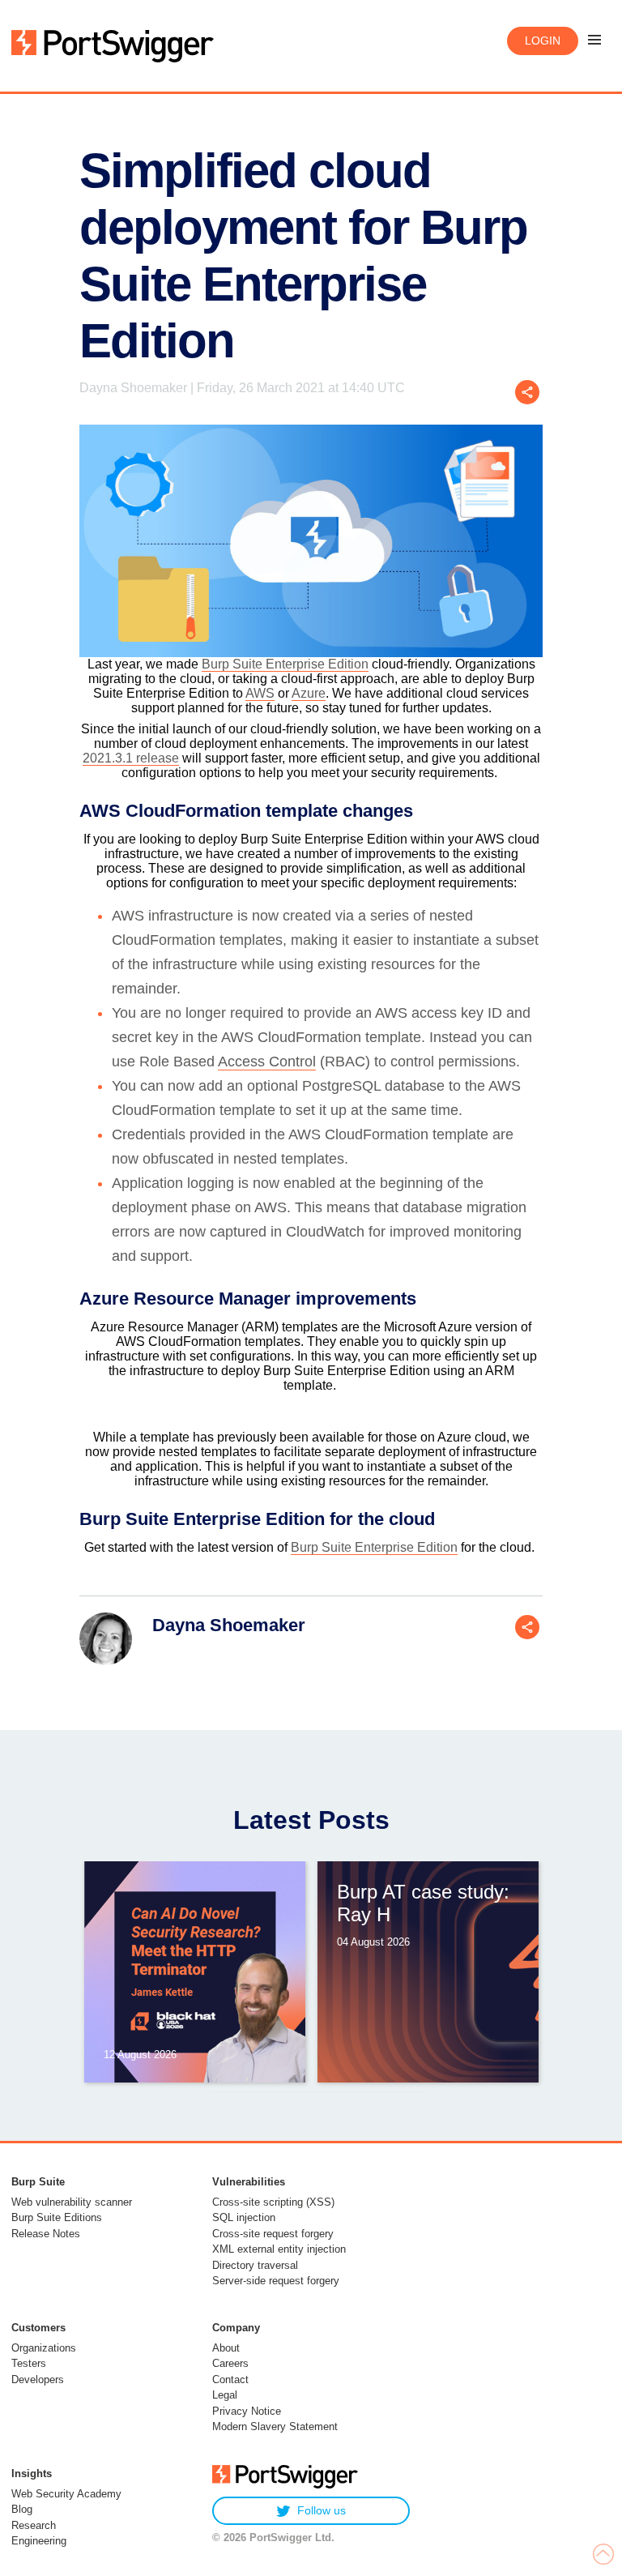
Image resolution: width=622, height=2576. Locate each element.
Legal (225, 2395)
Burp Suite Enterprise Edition (285, 664)
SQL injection (244, 2217)
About (226, 2348)
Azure (309, 693)
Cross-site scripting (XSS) (273, 2202)
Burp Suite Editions (57, 2217)
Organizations (44, 2348)
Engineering (39, 2541)
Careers (230, 2363)
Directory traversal (255, 2265)
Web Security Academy (66, 2494)
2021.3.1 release (131, 758)
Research (34, 2525)
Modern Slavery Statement (275, 2426)
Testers (29, 2363)
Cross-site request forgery (273, 2234)
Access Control (267, 1062)
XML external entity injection (279, 2249)
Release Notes (46, 2234)
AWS (260, 693)
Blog (22, 2509)
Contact (230, 2379)
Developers (38, 2379)
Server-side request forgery (276, 2281)
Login (543, 41)
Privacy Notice (247, 2411)
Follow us (322, 2510)
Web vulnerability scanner (72, 2202)
